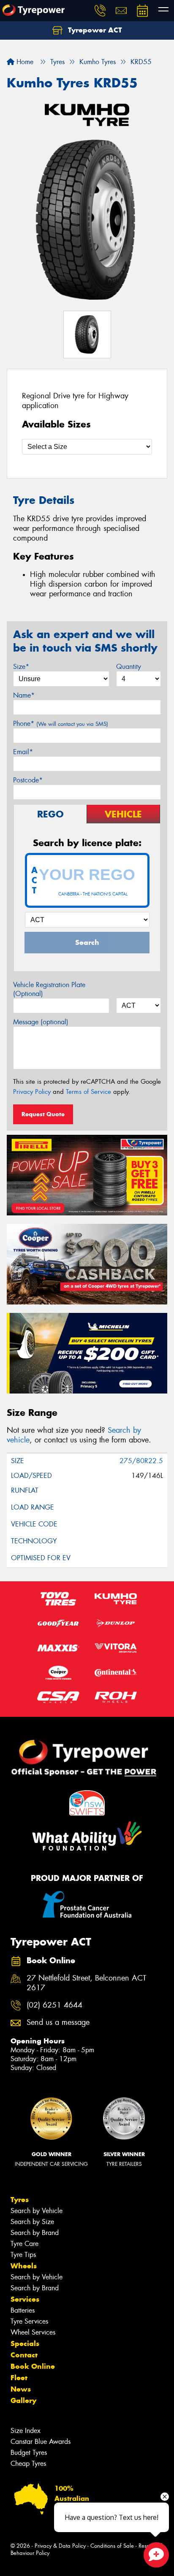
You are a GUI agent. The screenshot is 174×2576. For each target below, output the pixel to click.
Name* (24, 695)
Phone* (61, 724)
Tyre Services (29, 2321)
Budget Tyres (29, 2453)
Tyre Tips (23, 2255)
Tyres (20, 2200)
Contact (24, 2355)
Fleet (19, 2378)
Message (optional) (41, 1022)
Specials (25, 2343)
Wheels (24, 2266)
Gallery (23, 2400)
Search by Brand (35, 2233)
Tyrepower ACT (94, 30)
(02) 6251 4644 (54, 2005)
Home (24, 62)
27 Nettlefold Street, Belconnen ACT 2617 (86, 1983)
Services (25, 2299)
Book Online (33, 2366)
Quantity (129, 667)
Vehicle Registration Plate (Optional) (49, 989)
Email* (23, 752)
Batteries (23, 2310)
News (21, 2389)
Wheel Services (33, 2332)
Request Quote (43, 1114)
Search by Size (32, 2222)
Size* (21, 667)
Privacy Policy (32, 1092)
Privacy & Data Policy (60, 2546)
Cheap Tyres (28, 2464)
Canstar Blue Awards (41, 2442)
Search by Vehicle (37, 2211)
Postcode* (28, 780)
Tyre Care (24, 2244)
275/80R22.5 (141, 1461)
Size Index (26, 2431)
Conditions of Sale (112, 2546)
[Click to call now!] (100, 11)
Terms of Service (88, 1092)
